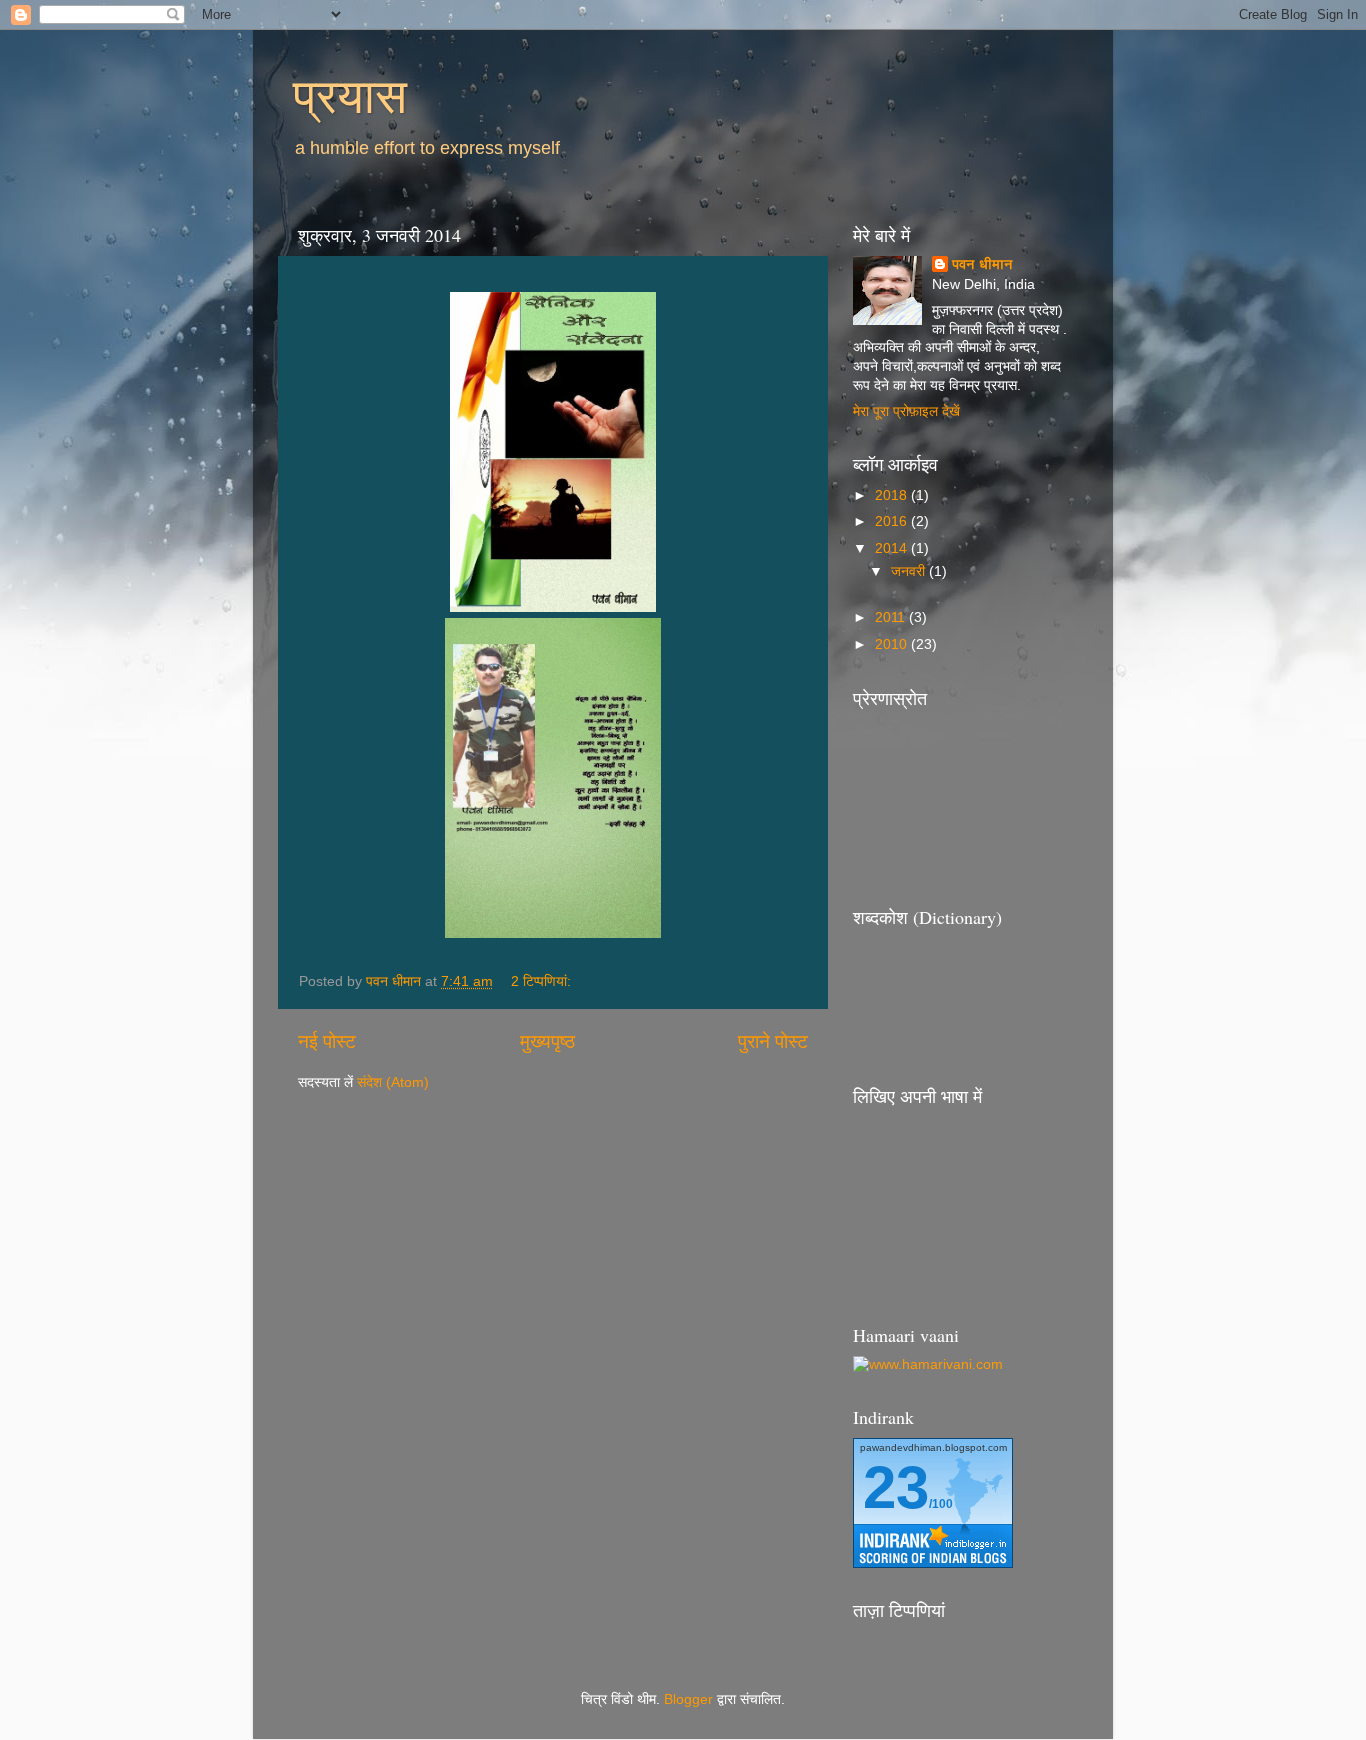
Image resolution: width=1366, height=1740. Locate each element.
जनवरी (910, 571)
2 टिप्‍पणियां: (543, 981)
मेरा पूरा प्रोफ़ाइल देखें (906, 411)
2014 (893, 548)
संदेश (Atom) (393, 1082)
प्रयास (350, 94)
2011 (892, 617)
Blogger (688, 1699)
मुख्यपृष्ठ (547, 1041)
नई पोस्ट (327, 1041)
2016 (893, 521)
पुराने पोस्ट (773, 1041)
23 (896, 1487)
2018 (893, 495)
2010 (893, 644)
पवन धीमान (982, 264)
